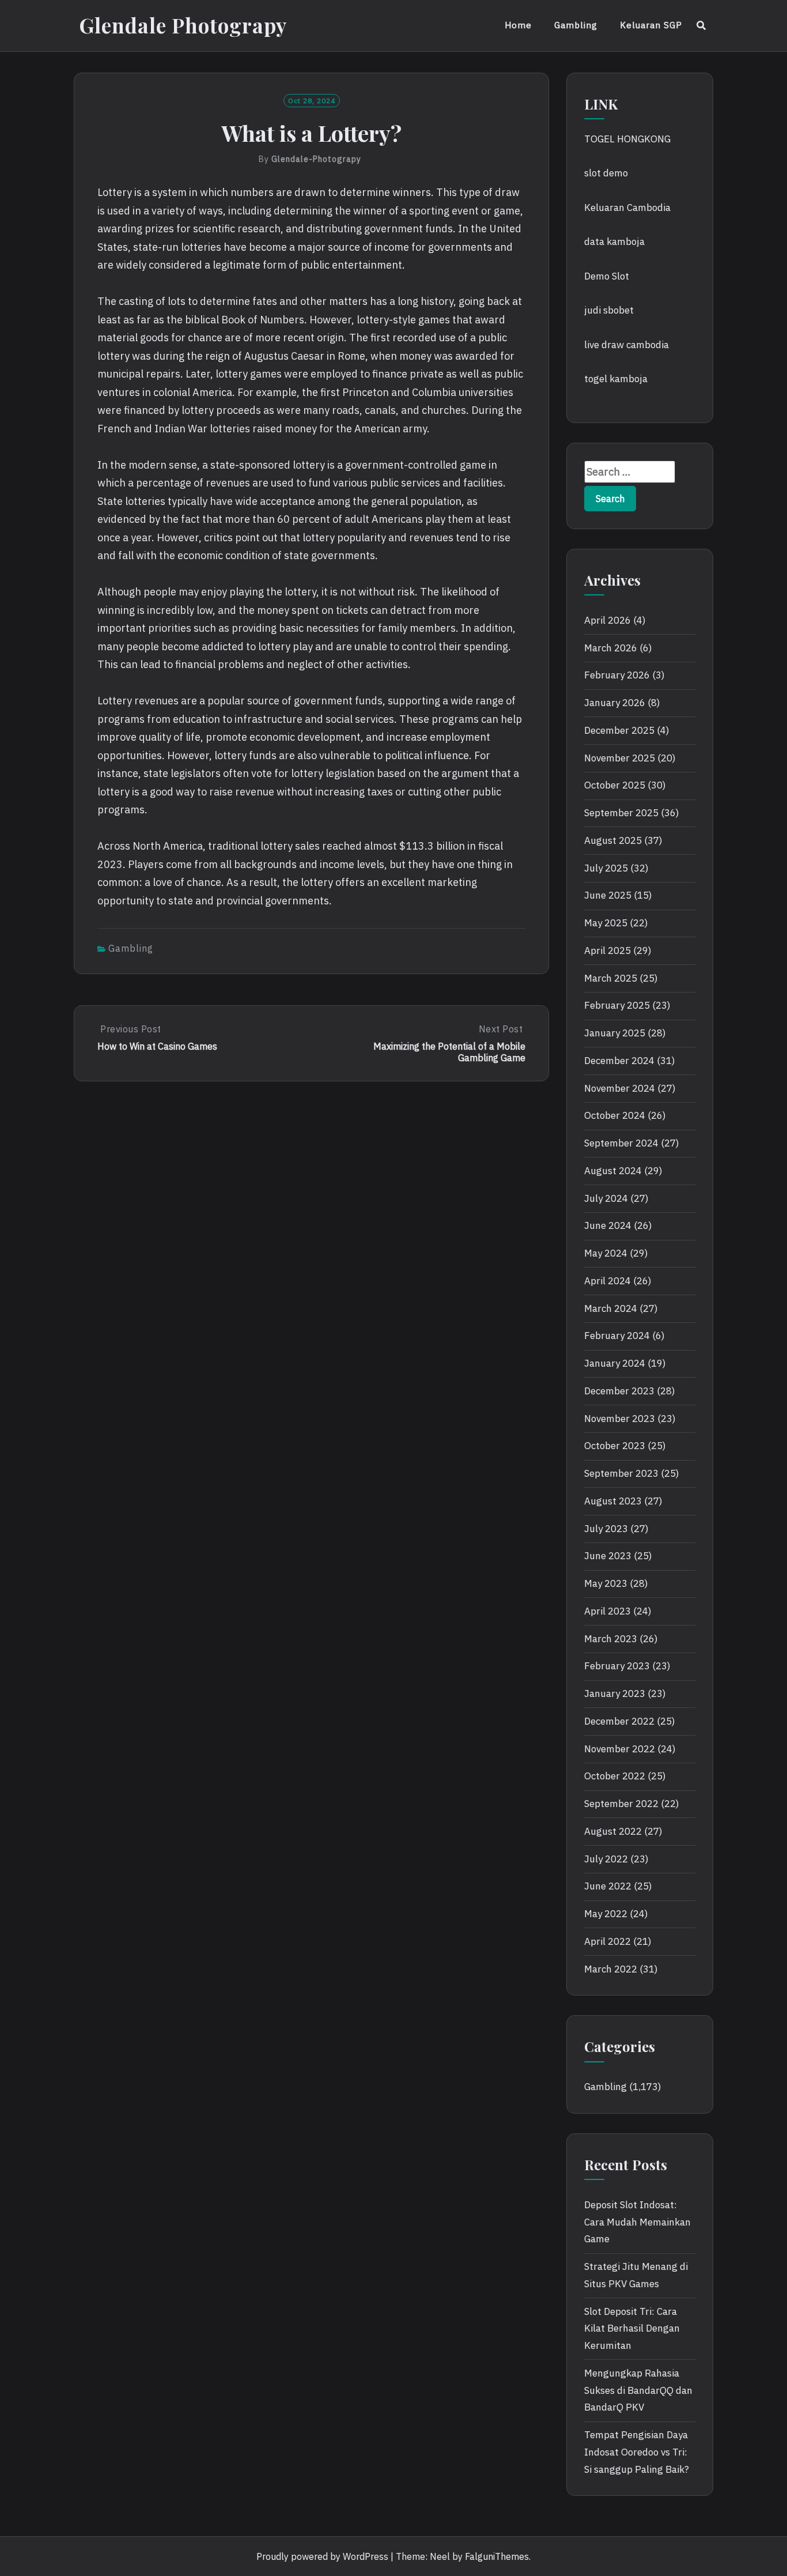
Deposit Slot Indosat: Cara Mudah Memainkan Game (637, 2222)
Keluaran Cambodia (627, 208)
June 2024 (608, 1225)
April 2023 (608, 1611)
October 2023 (615, 1446)
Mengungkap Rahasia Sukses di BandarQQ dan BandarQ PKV (638, 2390)
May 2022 (606, 1914)
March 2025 (611, 978)
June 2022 (608, 1886)
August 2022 (613, 1831)
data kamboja (614, 242)
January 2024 (615, 1363)
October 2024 (615, 1115)
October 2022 (615, 1776)
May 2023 (606, 1583)
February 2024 (617, 1336)
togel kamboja (616, 379)
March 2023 (611, 1639)
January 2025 (615, 1033)
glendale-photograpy (316, 159)
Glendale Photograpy (183, 25)
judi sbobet (609, 310)
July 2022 (606, 1859)
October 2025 (615, 785)
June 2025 (608, 895)
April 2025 (608, 951)
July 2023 (606, 1529)
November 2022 (620, 1749)
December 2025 (619, 730)
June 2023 (608, 1556)
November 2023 (620, 1419)
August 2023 (613, 1501)
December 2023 (619, 1391)
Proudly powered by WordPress (322, 2556)
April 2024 (608, 1281)
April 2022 (608, 1941)
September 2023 (621, 1473)
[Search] (701, 25)
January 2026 (615, 703)
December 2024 (619, 1061)
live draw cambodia (627, 345)
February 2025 (617, 1005)
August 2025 (613, 840)
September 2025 (621, 813)
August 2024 (613, 1171)
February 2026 (617, 675)
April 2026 (608, 620)
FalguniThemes (497, 2556)
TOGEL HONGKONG (627, 139)
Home (518, 25)
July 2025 (606, 868)
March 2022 (611, 1969)
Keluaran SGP (651, 25)
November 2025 (620, 758)
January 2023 (615, 1694)
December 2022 (619, 1721)
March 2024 (611, 1308)
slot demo (606, 173)
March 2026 (611, 648)
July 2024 (606, 1198)
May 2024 (606, 1253)
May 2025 (606, 923)
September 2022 (621, 1804)
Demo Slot (607, 276)
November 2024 (620, 1088)
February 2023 (617, 1666)
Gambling (576, 25)
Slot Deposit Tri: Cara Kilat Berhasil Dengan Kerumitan (632, 2329)
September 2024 (621, 1143)
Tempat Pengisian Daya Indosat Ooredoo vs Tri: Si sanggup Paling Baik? (637, 2452)
